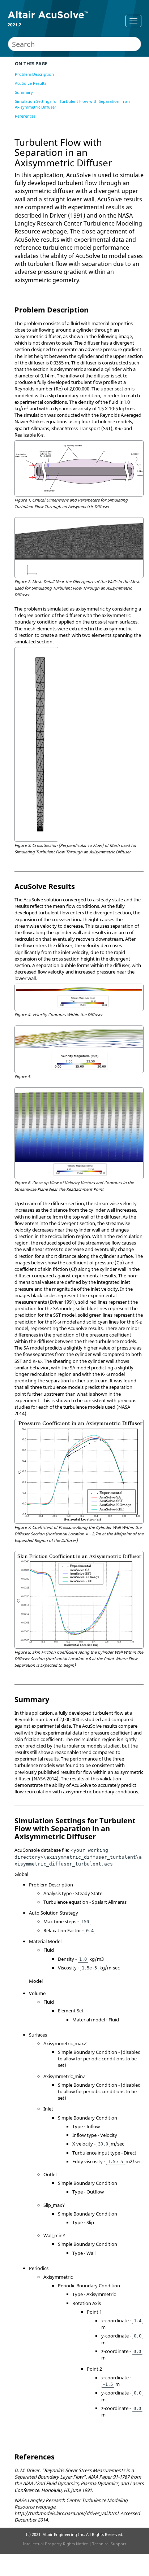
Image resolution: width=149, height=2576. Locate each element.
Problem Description (34, 74)
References (25, 116)
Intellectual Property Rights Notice (55, 2544)
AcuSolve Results (31, 83)
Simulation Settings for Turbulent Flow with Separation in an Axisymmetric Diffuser (72, 104)
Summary (24, 92)
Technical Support (109, 2544)
